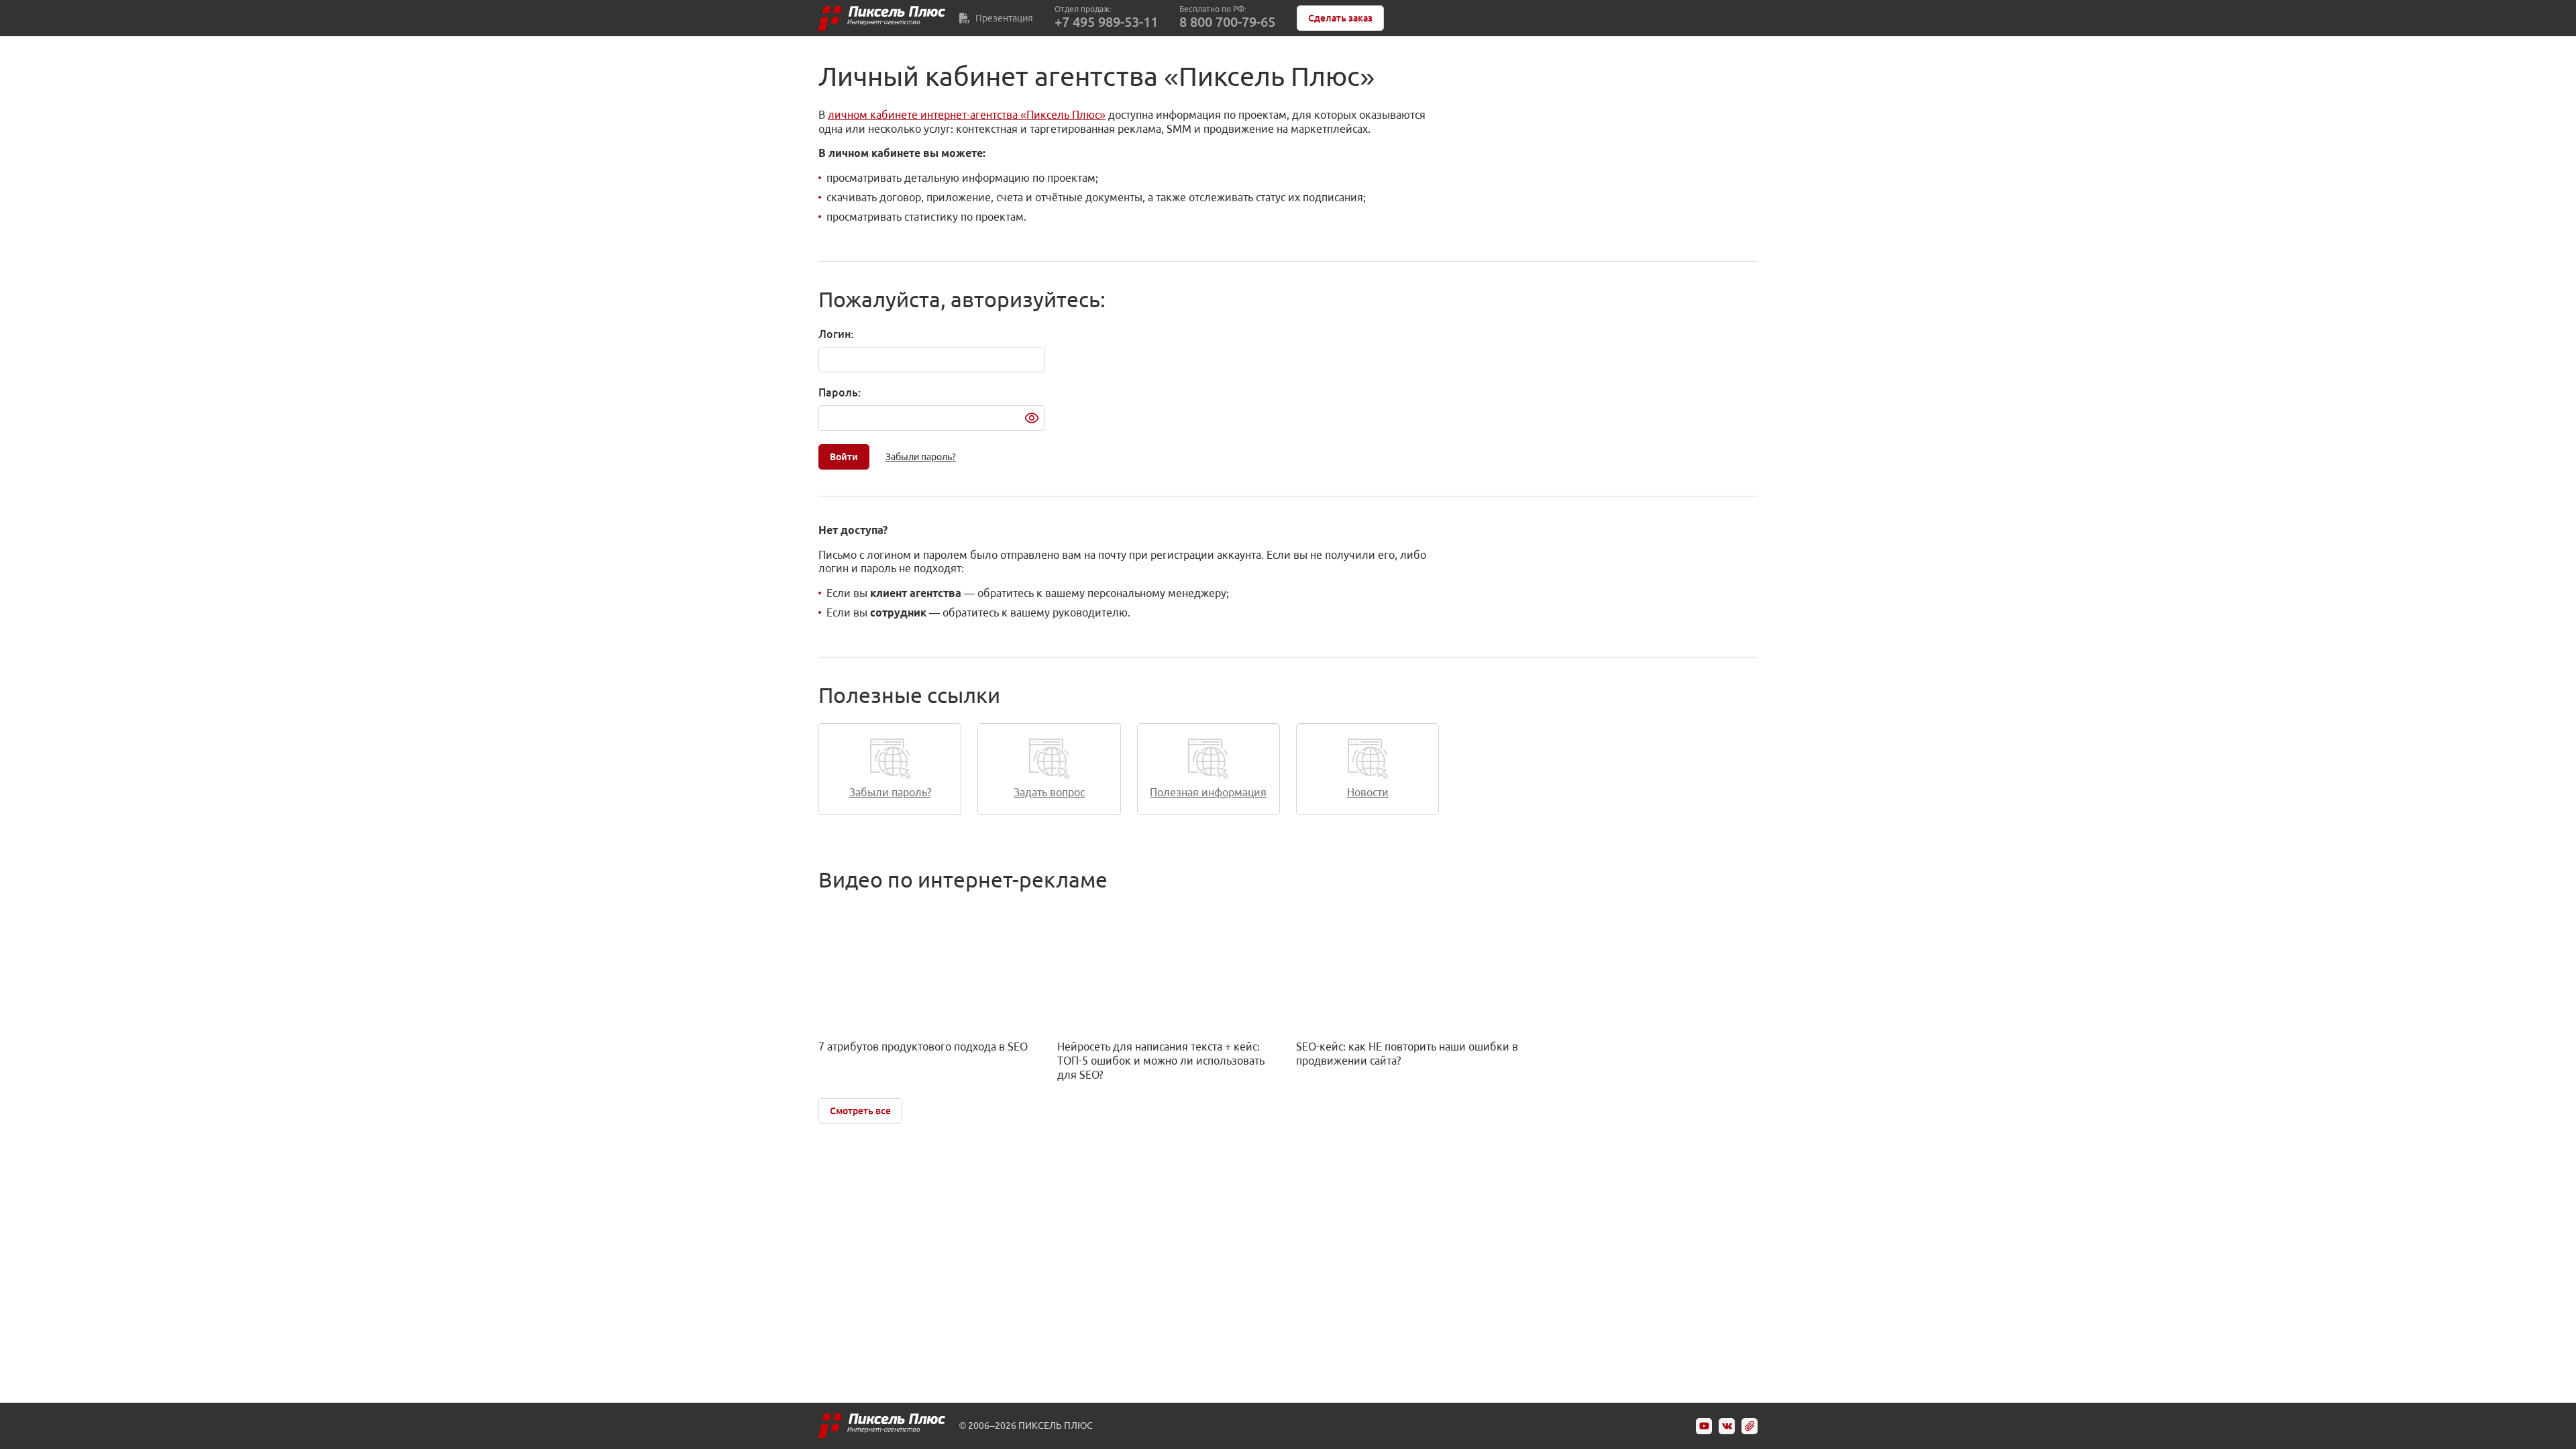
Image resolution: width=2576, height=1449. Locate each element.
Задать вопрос (1049, 792)
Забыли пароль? (921, 457)
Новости (1368, 792)
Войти (844, 457)
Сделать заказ (1340, 18)
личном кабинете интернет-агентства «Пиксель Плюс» (967, 115)
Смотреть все (860, 1111)
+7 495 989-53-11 (1106, 22)
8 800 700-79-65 (1227, 22)
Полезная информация (1208, 792)
